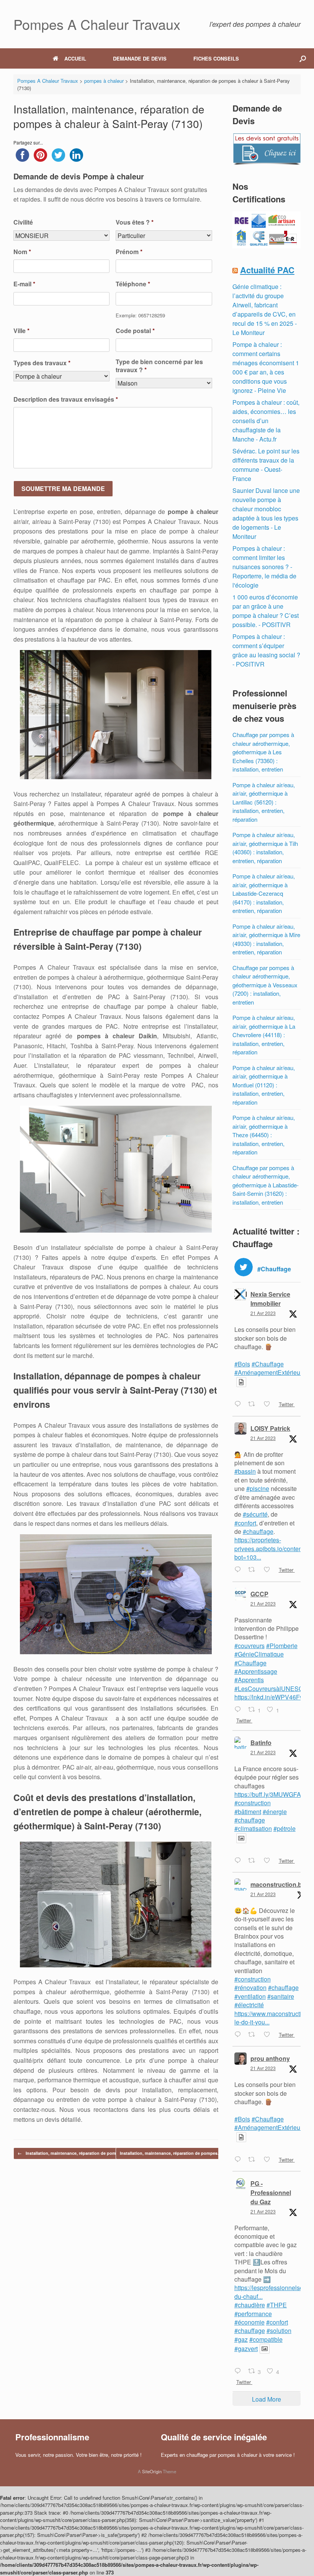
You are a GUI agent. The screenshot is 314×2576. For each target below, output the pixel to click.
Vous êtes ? (135, 222)
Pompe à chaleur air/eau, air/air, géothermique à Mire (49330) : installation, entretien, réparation (266, 939)
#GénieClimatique (259, 1654)
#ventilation (250, 1996)
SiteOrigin (152, 2471)
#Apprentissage (256, 1671)
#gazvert (246, 2349)
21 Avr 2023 (263, 1313)
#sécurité (255, 1514)
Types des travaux (42, 363)
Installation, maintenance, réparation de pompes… (73, 2153)
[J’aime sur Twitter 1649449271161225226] (269, 1405)
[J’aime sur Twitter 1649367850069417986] (269, 2035)
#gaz (241, 2339)
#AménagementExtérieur (268, 1372)
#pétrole (285, 1828)
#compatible (266, 2339)
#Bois (242, 1364)
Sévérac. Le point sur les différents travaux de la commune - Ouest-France (266, 465)
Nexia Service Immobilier (270, 1299)
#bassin (245, 1471)
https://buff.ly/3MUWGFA (268, 1794)
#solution (279, 2331)
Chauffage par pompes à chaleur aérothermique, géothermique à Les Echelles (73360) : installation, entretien (263, 752)
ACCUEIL (75, 58)
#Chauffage (268, 1364)
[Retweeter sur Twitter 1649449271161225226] (254, 1405)
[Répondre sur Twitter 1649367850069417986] (240, 2035)
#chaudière (250, 2305)
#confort (245, 1523)
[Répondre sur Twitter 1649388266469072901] (240, 1861)
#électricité (249, 2005)
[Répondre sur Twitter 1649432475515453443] (240, 1570)
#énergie (275, 1812)
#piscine (258, 1488)
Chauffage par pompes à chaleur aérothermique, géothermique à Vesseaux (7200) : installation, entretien (265, 985)
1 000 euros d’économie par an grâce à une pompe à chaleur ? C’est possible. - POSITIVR (266, 611)
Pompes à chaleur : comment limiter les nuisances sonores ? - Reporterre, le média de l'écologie (264, 567)
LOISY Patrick (270, 1428)
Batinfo (261, 1743)
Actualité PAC (267, 270)
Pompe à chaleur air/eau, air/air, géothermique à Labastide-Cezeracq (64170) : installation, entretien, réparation (264, 893)
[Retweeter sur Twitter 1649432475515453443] (254, 1570)
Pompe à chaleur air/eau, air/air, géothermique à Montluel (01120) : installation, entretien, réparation (264, 1085)
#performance (253, 2314)
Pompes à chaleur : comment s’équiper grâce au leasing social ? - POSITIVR (266, 650)
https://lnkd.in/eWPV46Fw (269, 1697)
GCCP (259, 1594)
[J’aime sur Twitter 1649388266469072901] (269, 1861)
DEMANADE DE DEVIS (140, 58)
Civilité (23, 222)
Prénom (129, 252)
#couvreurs (249, 1646)
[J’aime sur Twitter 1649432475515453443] (269, 1570)
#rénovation (250, 1987)
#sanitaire (281, 1996)
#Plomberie (282, 1646)
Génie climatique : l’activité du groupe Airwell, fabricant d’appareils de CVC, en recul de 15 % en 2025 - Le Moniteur (265, 309)
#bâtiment (248, 1812)
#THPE (277, 2305)
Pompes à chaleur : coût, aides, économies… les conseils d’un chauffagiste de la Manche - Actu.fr (266, 421)
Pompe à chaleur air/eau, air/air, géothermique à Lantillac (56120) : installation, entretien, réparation (264, 802)
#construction (253, 1803)
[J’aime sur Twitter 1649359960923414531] (269, 2160)
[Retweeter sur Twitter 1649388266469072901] (254, 1861)
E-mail (24, 284)
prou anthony (270, 2058)
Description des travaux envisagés (66, 400)
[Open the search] (303, 58)
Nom (22, 252)
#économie (249, 2322)
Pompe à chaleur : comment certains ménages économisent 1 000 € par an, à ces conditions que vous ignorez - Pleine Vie (266, 367)
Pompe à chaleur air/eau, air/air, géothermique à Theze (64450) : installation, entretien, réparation (264, 1135)
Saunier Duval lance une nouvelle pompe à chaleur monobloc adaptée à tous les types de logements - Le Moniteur (266, 513)
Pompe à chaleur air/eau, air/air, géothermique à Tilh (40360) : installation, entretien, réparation (265, 848)
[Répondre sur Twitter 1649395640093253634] (240, 1710)
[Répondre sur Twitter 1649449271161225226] (240, 1405)
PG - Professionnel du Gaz (271, 2193)
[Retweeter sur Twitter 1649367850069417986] (254, 2035)
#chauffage (258, 1531)
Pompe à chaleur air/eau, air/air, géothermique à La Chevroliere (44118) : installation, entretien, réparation (264, 1035)
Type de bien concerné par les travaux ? (159, 366)
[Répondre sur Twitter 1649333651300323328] (240, 2371)
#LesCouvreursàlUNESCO (271, 1689)
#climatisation (253, 1828)
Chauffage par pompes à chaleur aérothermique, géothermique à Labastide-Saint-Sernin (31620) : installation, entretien (266, 1185)
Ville (21, 331)
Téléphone (133, 284)
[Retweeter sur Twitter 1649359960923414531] (254, 2160)
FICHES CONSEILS (216, 58)
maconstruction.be (278, 1884)
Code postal (135, 331)
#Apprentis (249, 1680)
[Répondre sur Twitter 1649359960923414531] (240, 2160)
